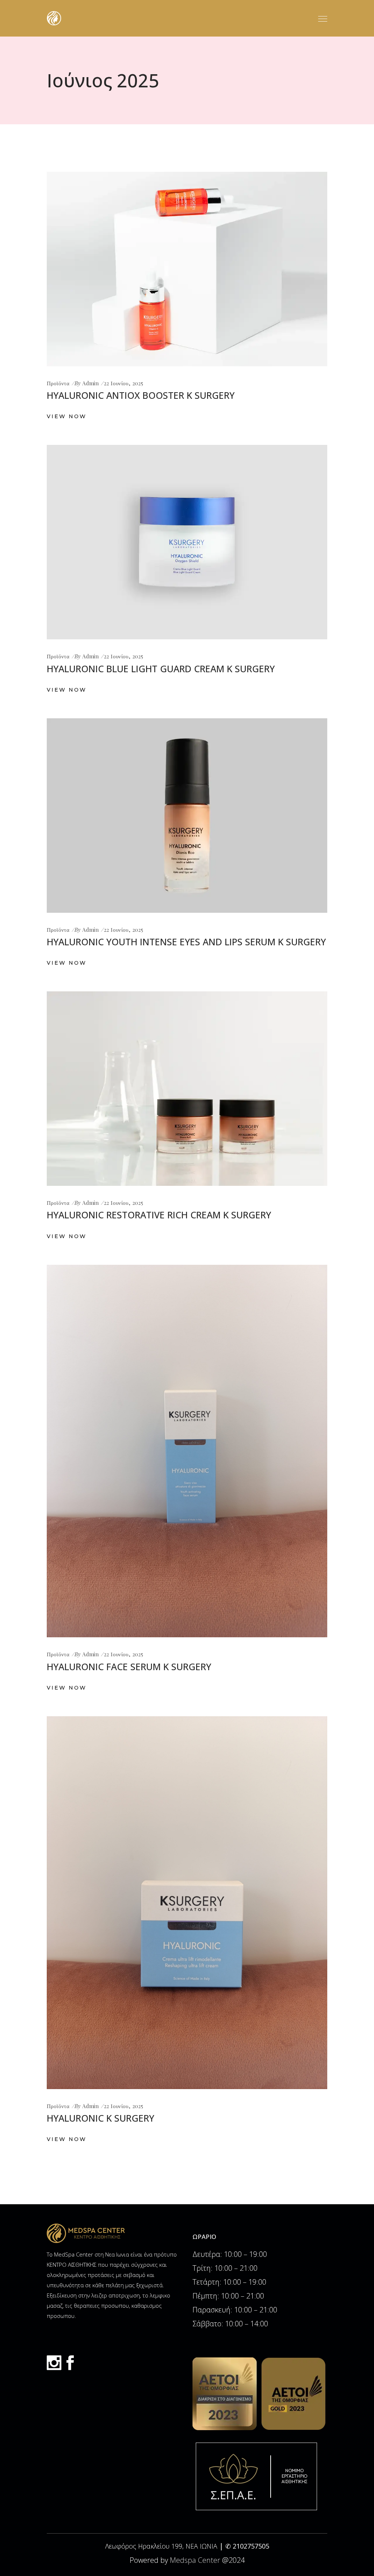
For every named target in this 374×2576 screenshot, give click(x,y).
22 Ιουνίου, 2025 (123, 383)
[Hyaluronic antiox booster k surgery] (187, 269)
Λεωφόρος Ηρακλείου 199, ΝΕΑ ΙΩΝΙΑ (162, 2546)
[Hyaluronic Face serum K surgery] (187, 1451)
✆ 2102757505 (247, 2546)
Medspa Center (195, 2560)
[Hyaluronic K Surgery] (187, 1903)
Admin (90, 383)
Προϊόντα (58, 383)
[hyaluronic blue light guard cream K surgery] (187, 542)
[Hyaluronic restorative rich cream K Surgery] (187, 1089)
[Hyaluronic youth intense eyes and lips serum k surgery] (187, 816)
